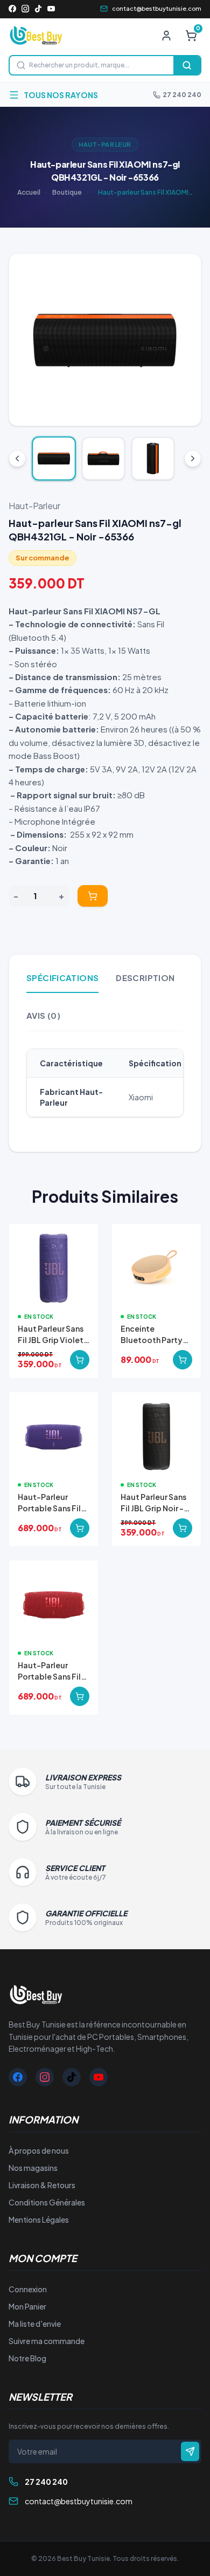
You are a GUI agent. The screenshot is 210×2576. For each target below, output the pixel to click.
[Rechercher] (187, 65)
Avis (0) (43, 1015)
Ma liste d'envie (35, 2324)
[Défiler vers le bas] (193, 458)
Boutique (67, 192)
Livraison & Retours (42, 2185)
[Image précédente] (26, 340)
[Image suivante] (184, 340)
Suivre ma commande (47, 2341)
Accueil (29, 192)
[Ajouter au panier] (93, 896)
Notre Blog (27, 2358)
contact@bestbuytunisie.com (157, 8)
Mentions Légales (39, 2219)
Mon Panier (27, 2306)
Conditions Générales (47, 2202)
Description (145, 978)
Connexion (28, 2289)
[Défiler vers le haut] (17, 458)
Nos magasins (33, 2168)
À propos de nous (39, 2150)
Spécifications (62, 978)
